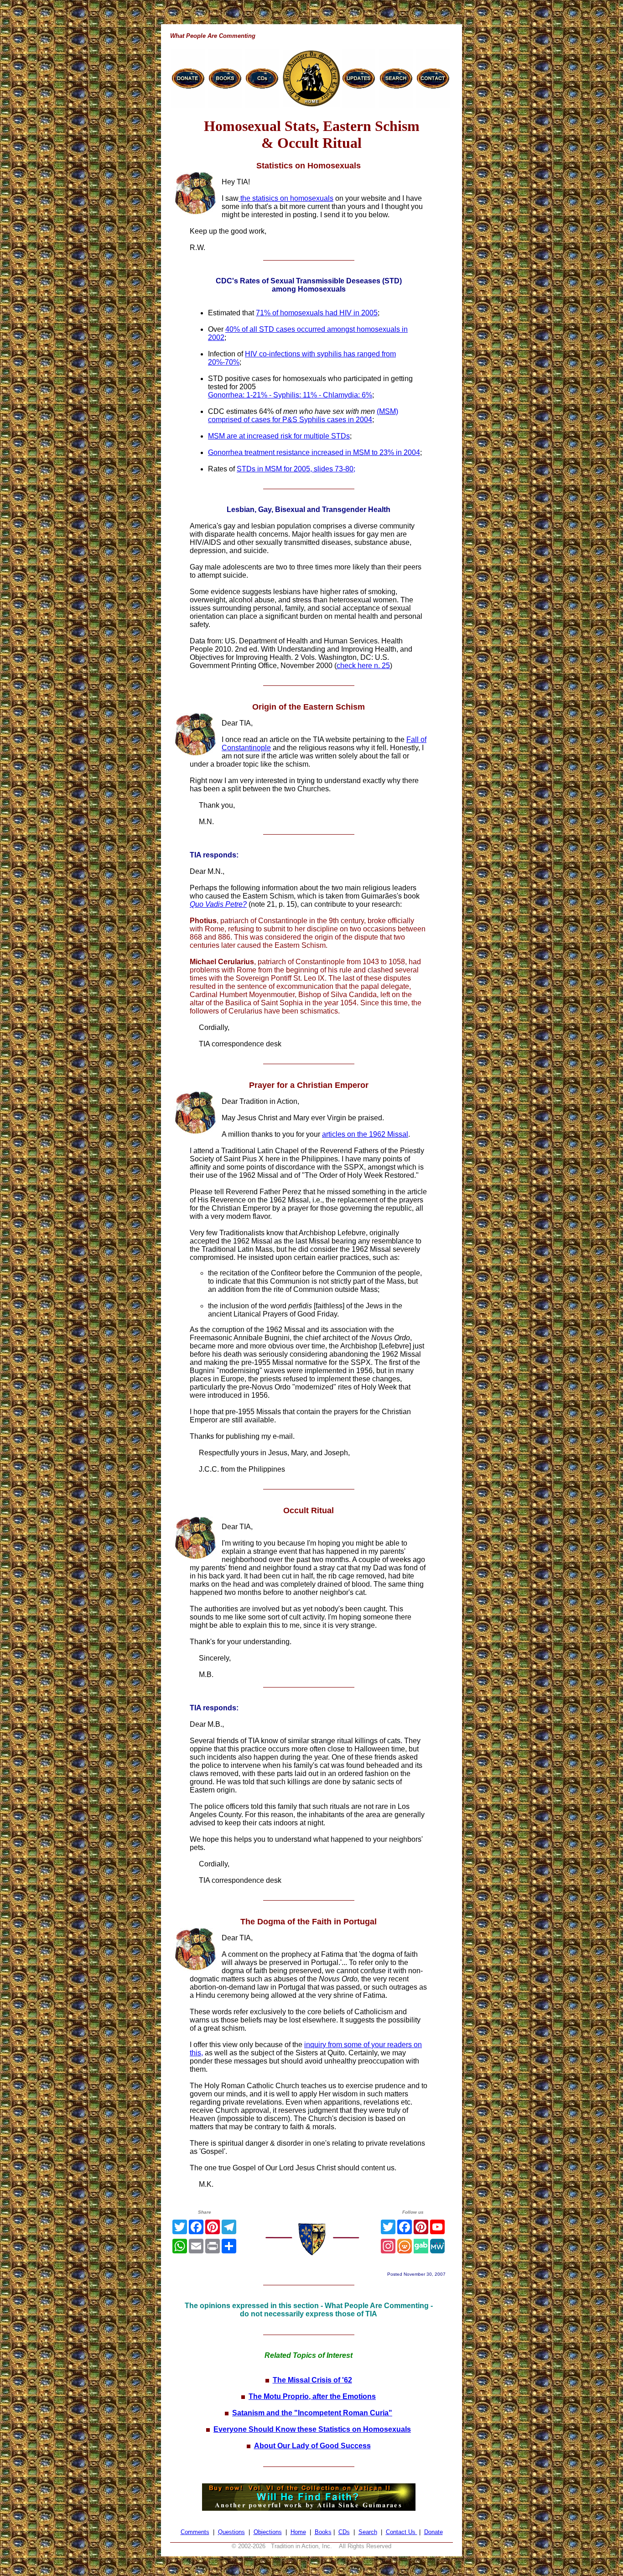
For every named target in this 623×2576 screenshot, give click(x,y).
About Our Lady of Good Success (312, 2446)
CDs (344, 2532)
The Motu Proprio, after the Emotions (312, 2396)
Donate (434, 2532)
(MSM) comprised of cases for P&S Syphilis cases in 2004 (303, 415)
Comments (195, 2532)
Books (323, 2532)
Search (368, 2532)
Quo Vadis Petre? (218, 904)
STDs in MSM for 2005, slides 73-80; (296, 469)
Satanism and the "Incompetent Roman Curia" (312, 2413)
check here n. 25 (363, 666)
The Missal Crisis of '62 (312, 2380)
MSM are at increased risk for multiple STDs (279, 436)
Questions (231, 2532)
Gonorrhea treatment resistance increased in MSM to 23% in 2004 (314, 452)
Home (298, 2532)
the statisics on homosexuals (286, 198)
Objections (268, 2532)
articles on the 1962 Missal (365, 1134)
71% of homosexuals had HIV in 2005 (317, 313)
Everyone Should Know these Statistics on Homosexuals (312, 2429)
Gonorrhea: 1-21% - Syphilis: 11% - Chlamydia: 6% (290, 395)
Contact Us (402, 2532)
